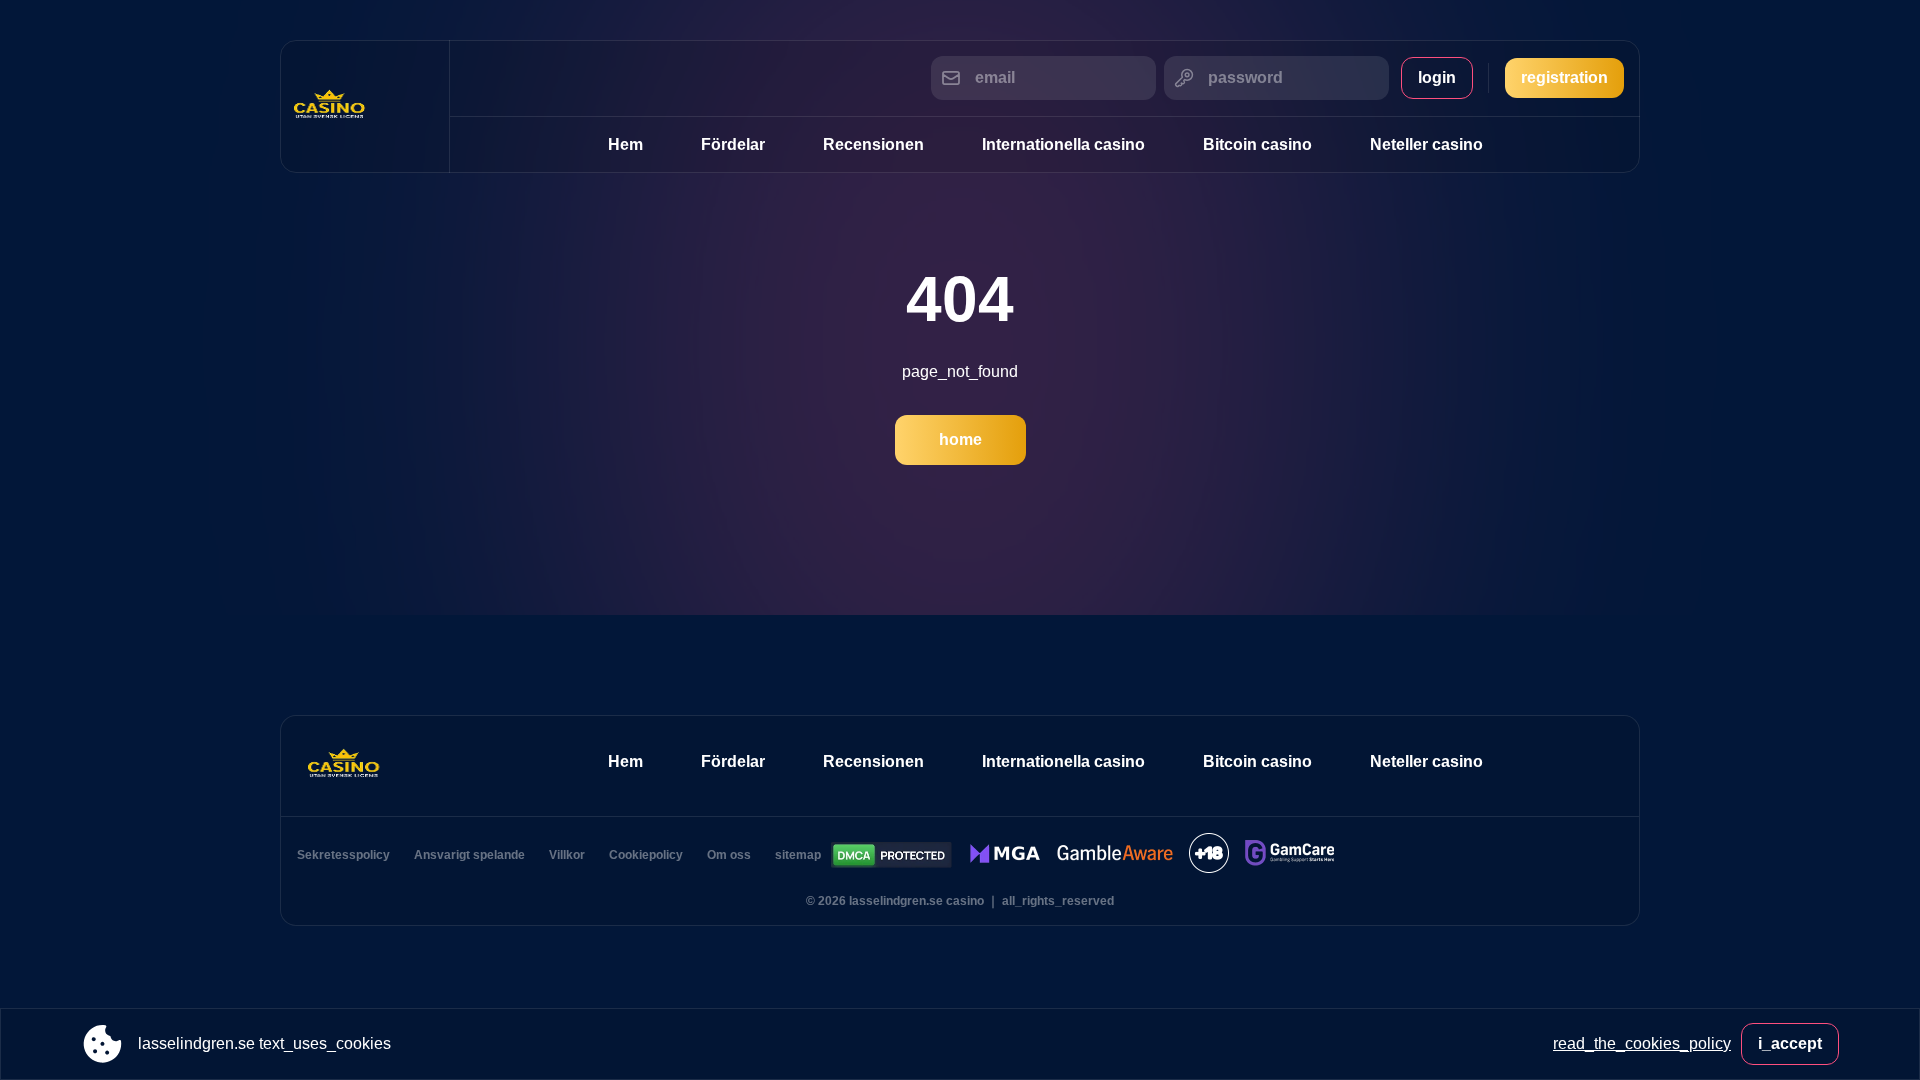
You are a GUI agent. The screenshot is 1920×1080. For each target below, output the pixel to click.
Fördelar (733, 144)
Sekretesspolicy (343, 855)
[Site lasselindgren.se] (365, 106)
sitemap (798, 855)
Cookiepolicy (646, 855)
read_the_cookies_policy (1642, 1043)
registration (1564, 77)
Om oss (729, 855)
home (960, 439)
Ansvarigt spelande (469, 855)
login (1437, 77)
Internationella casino (1063, 144)
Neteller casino (1426, 144)
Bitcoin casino (1257, 144)
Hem (625, 144)
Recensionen (873, 144)
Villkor (567, 855)
